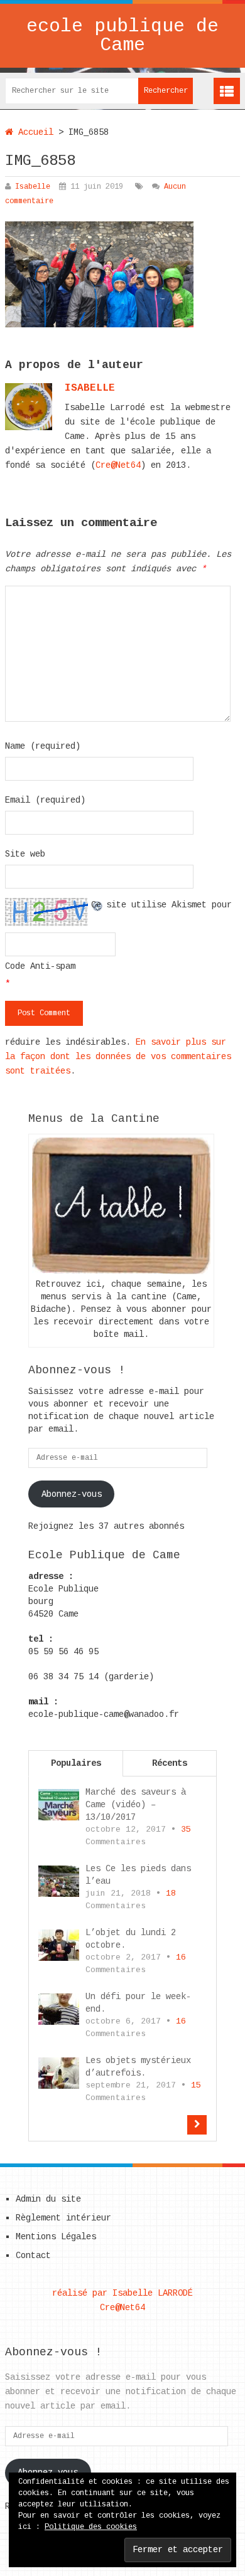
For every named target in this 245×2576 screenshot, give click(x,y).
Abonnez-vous (72, 1494)
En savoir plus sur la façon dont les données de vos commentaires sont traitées (118, 1057)
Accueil (33, 132)
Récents (170, 1763)
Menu (227, 91)
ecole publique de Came (122, 36)
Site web (25, 854)
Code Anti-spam (40, 966)
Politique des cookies (91, 2527)
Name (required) (43, 746)
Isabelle (33, 187)
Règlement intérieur (63, 2218)
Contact (33, 2256)
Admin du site (48, 2199)
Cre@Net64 (118, 465)
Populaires (76, 1763)
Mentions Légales (56, 2237)
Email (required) (45, 800)
